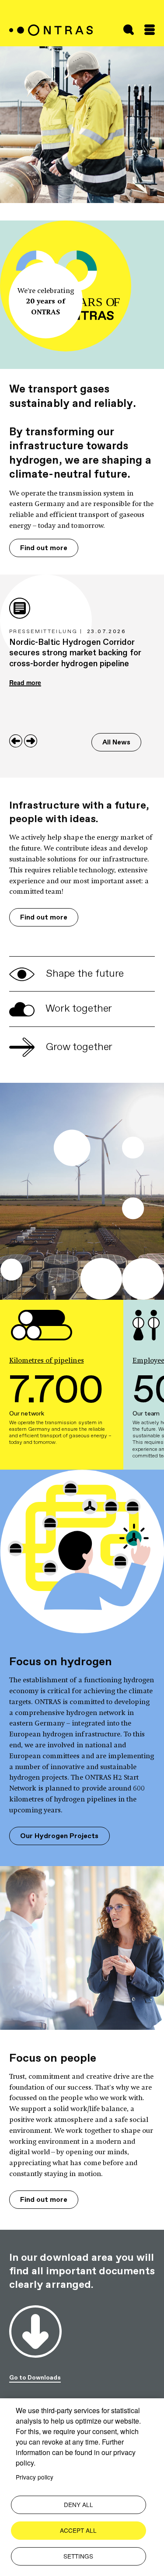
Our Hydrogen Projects (59, 1836)
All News (116, 742)
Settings (78, 2556)
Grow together (78, 1047)
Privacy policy (35, 2477)
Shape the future (84, 973)
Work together (78, 1008)
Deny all (79, 2504)
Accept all (78, 2530)
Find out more (44, 548)
